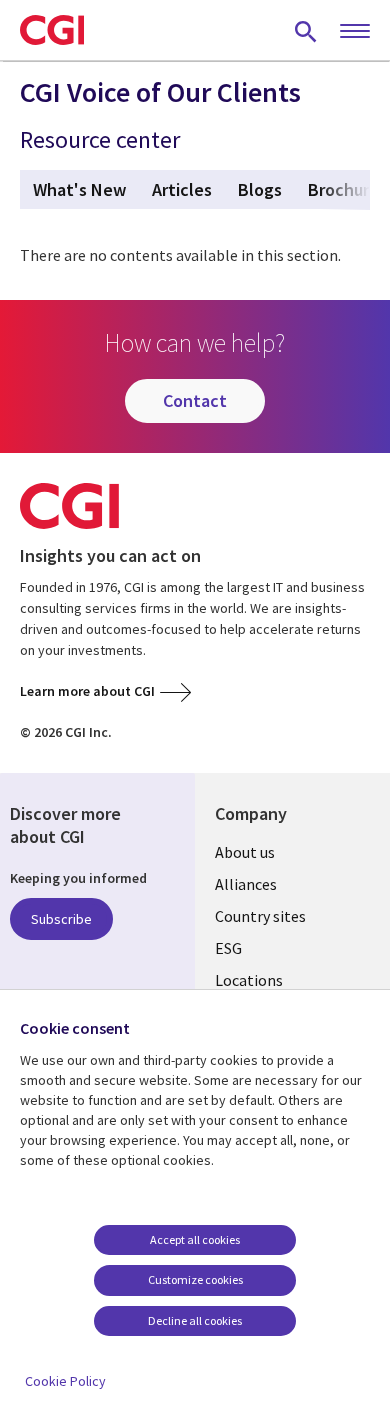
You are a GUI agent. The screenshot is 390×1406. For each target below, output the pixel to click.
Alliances (246, 884)
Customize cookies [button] (195, 1279)
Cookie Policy (65, 1381)
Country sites (260, 916)
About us (245, 852)
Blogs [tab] (260, 189)
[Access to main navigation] (355, 32)
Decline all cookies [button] (195, 1320)
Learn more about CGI (87, 691)
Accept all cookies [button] (195, 1239)
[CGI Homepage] (52, 30)
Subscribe (61, 919)
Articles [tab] (182, 189)
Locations (249, 980)
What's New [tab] (79, 189)
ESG (228, 948)
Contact (195, 400)
